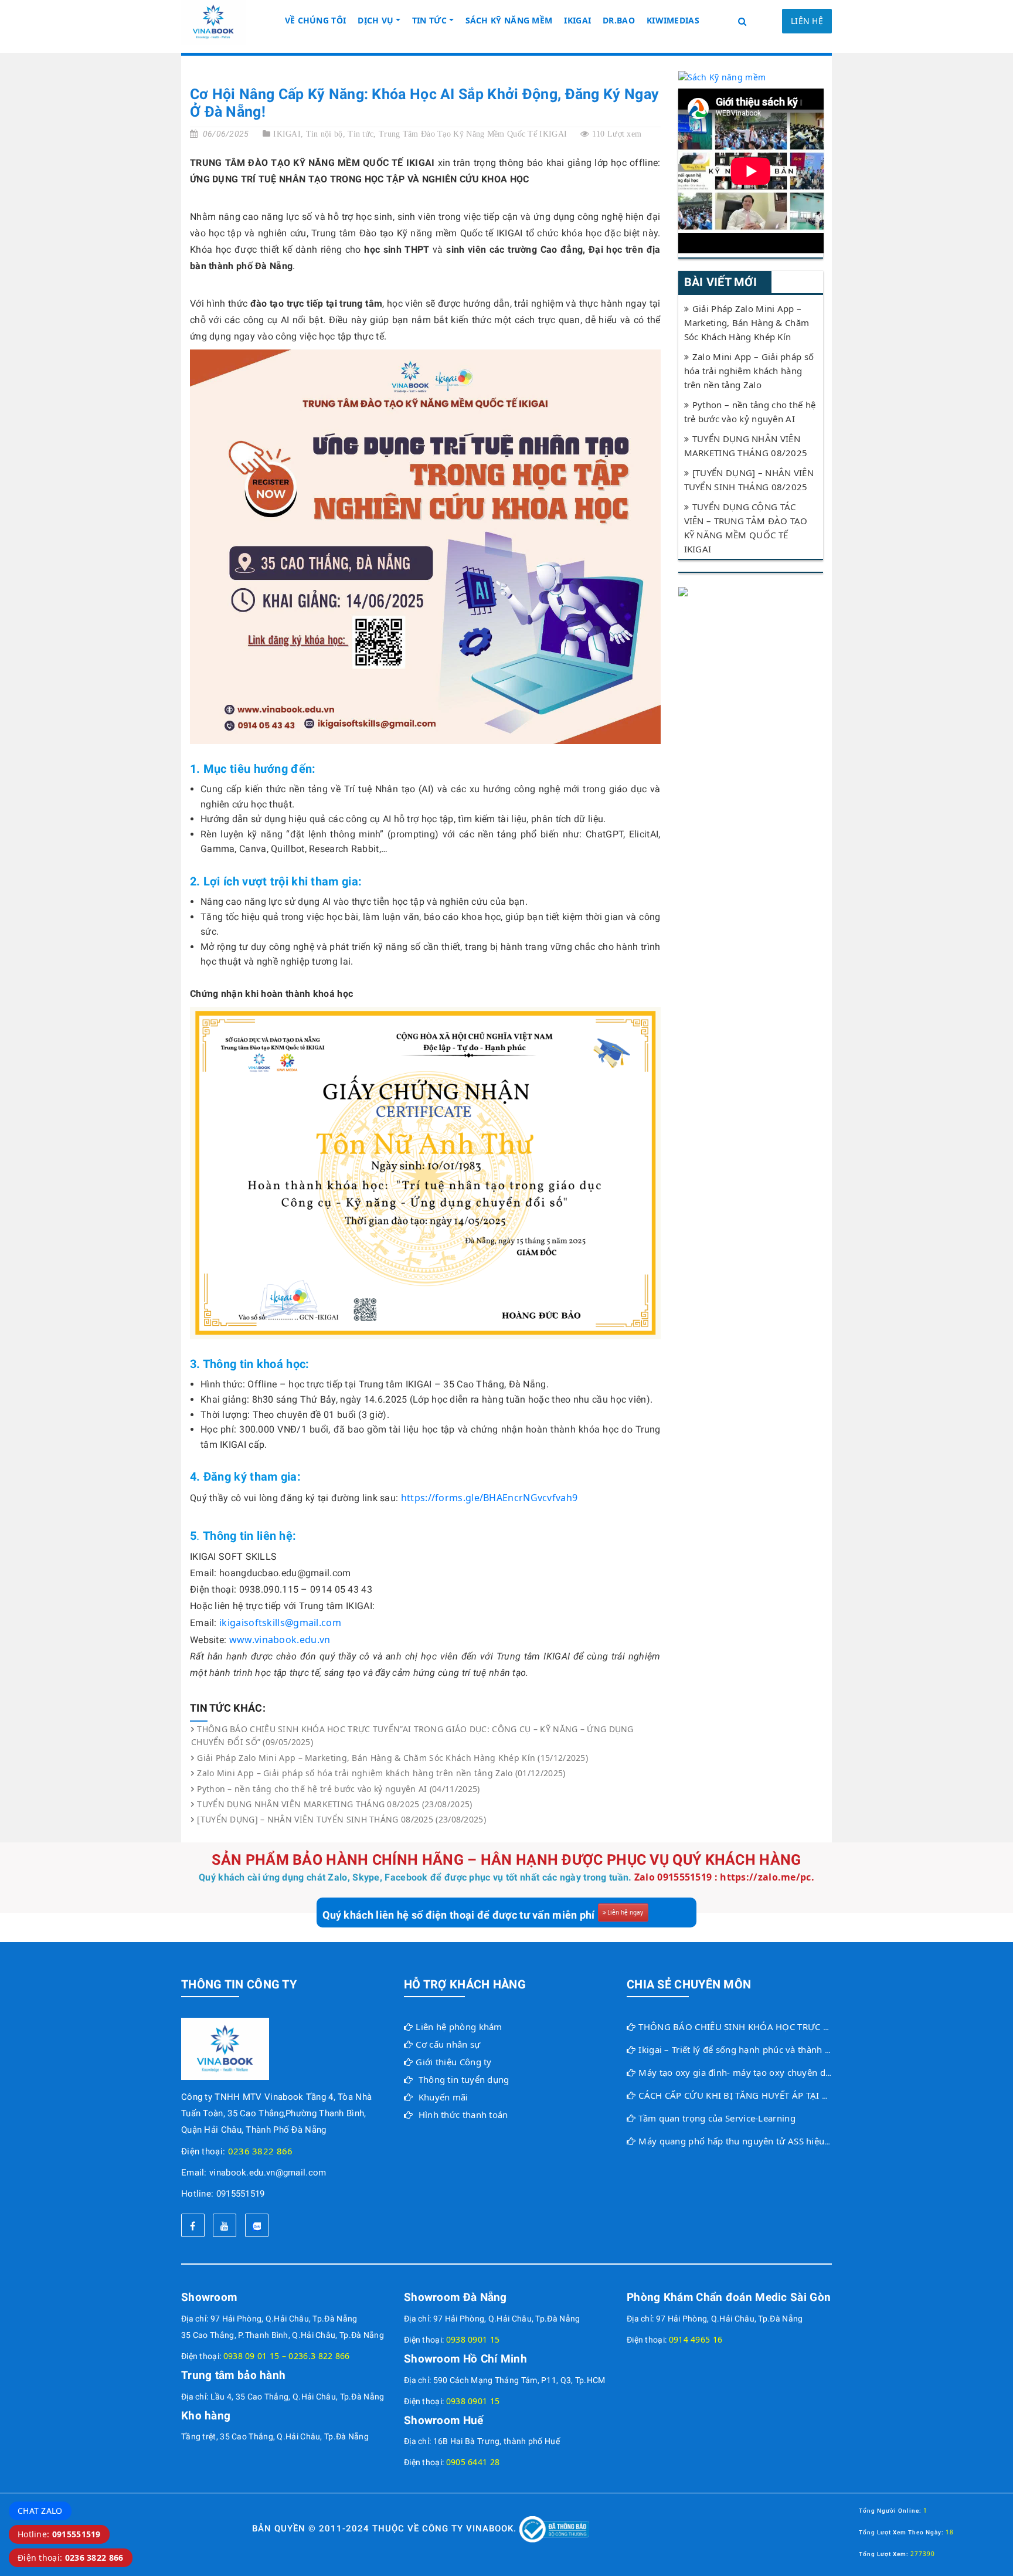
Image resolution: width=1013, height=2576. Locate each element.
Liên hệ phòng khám (459, 2027)
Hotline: (59, 2534)
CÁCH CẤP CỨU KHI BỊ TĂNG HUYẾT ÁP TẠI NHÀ (740, 2095)
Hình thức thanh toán (463, 2115)
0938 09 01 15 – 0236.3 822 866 (287, 2356)
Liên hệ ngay (625, 1912)
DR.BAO (619, 20)
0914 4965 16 (696, 2339)
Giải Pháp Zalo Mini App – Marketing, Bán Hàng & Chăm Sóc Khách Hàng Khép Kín (747, 323)
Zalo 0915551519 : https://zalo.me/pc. (724, 1877)
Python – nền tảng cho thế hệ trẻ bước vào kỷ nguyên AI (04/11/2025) (338, 1789)
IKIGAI (577, 20)
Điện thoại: (71, 2558)
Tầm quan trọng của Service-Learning (717, 2118)
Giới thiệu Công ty (453, 2062)
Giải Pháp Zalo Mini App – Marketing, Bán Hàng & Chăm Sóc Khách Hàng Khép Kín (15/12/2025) (392, 1758)
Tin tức (429, 20)
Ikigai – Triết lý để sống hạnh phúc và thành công (742, 2049)
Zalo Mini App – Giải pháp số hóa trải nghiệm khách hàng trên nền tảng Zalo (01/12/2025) (381, 1773)
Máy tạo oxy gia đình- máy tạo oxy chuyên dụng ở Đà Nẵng (764, 2072)
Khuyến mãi (443, 2097)
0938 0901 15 (473, 2339)
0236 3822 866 (261, 2151)
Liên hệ (807, 21)
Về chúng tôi (316, 20)
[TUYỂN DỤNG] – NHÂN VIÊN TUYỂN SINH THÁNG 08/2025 (749, 480)
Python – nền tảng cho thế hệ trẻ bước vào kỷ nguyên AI (750, 412)
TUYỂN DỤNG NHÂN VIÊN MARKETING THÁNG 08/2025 (746, 446)
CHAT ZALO (40, 2511)
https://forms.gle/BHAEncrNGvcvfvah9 (489, 1498)
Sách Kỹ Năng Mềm (509, 20)
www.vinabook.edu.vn (280, 1640)
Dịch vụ (375, 20)
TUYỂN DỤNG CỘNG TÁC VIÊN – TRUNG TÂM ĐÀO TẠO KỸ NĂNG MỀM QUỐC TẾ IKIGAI (746, 528)
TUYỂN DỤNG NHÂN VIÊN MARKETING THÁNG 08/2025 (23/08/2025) (334, 1804)
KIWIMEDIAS (673, 20)
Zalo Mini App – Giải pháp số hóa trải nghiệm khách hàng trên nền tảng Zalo (749, 371)
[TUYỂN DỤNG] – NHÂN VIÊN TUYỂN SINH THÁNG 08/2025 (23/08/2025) (341, 1819)
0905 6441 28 (473, 2462)
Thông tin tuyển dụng (464, 2079)
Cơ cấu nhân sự (448, 2044)
